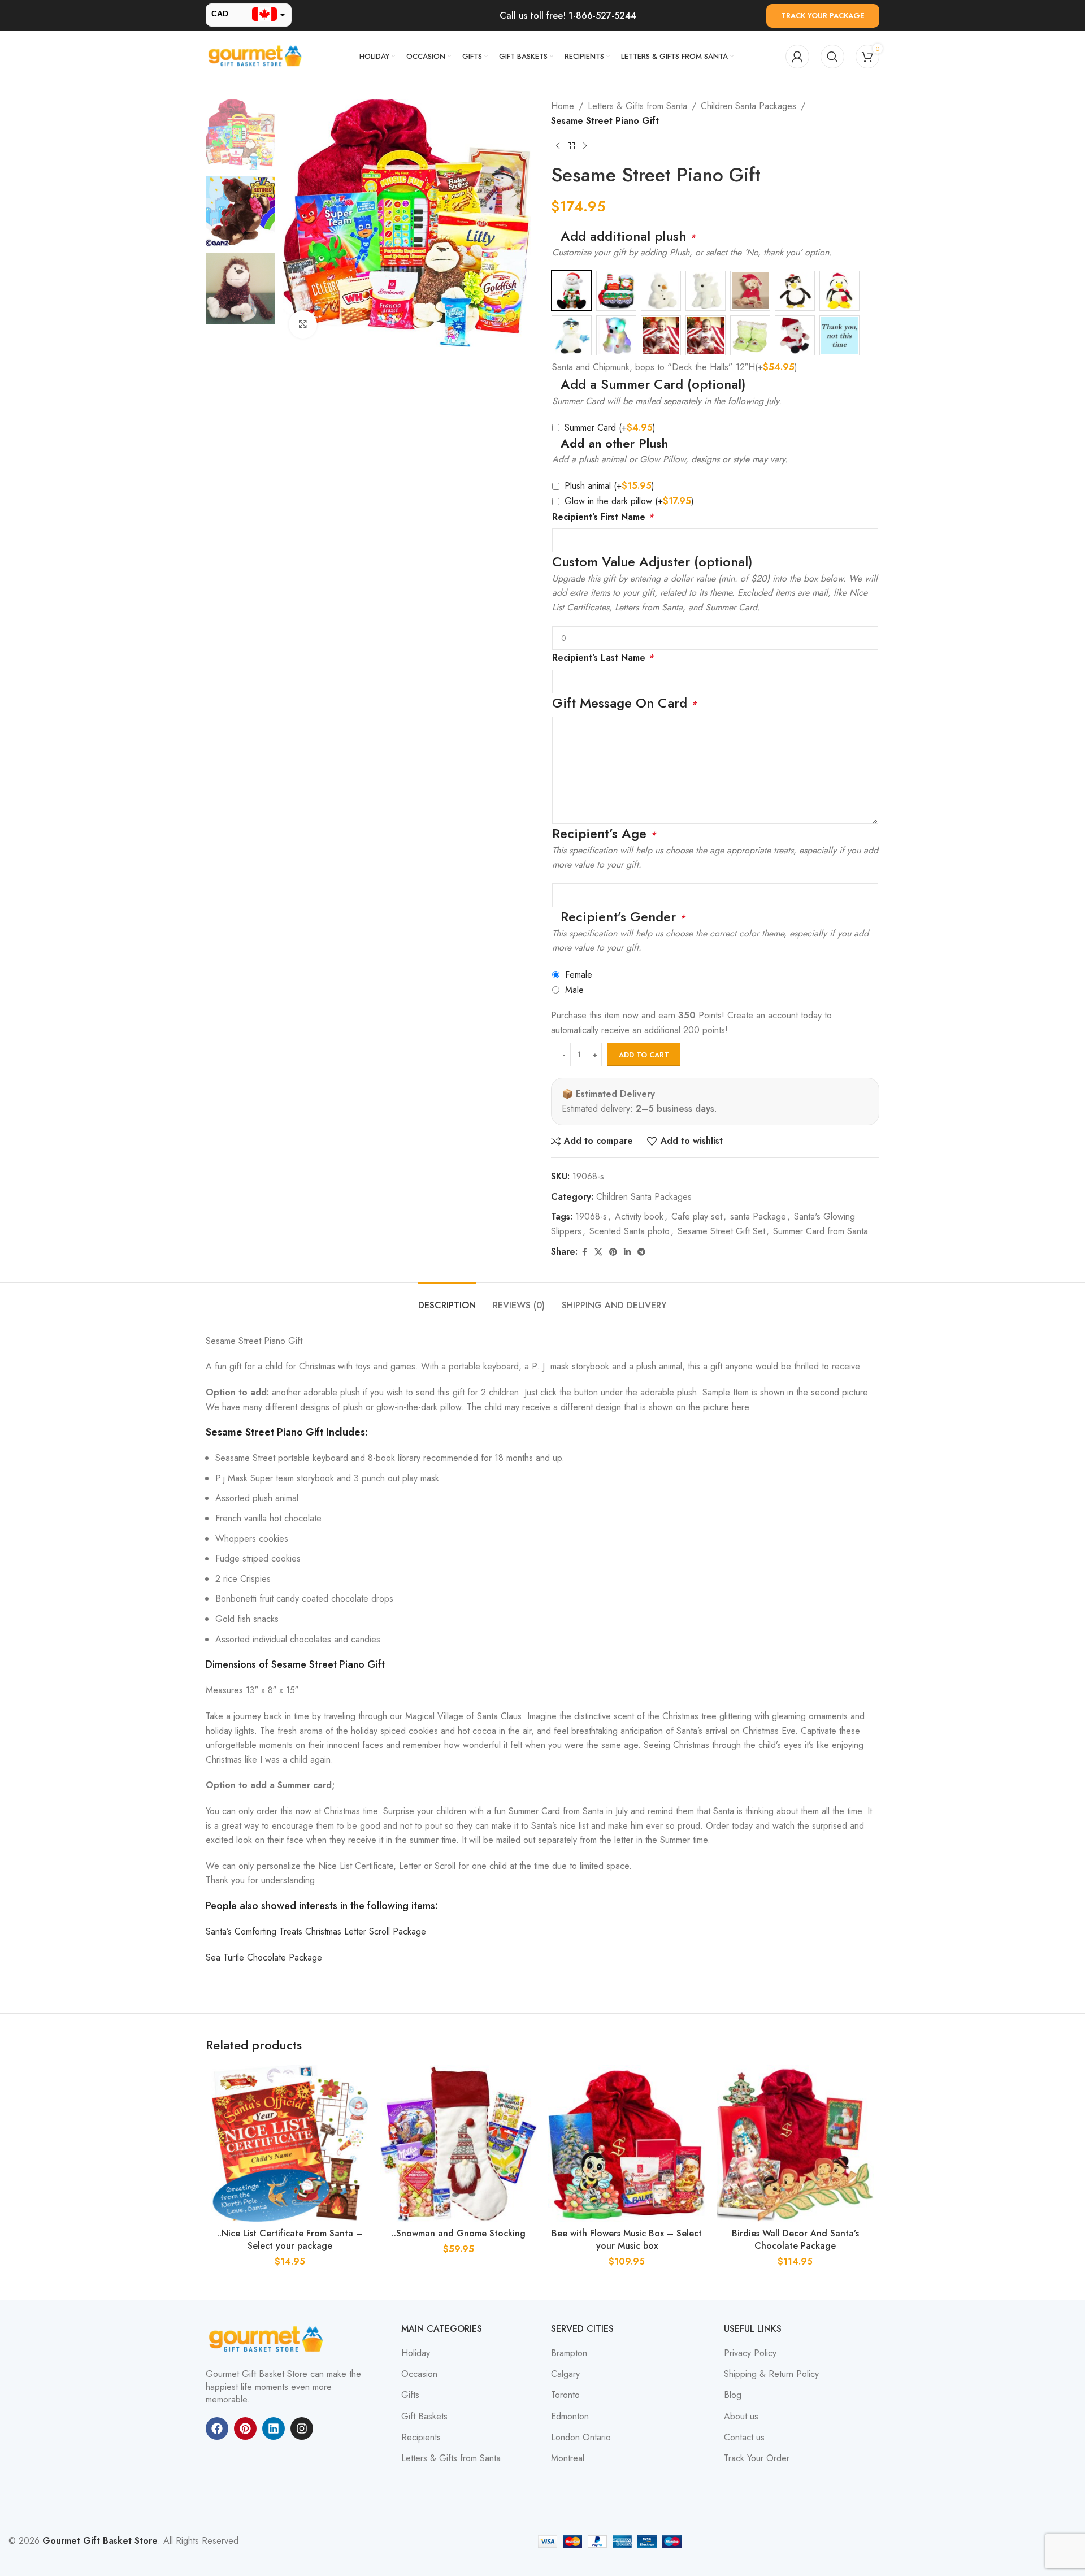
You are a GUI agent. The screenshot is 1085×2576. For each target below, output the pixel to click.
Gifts (410, 2395)
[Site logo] (257, 56)
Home (563, 106)
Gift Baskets (424, 2417)
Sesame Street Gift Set (721, 1231)
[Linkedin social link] (627, 1252)
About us (741, 2417)
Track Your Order (757, 2458)
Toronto (565, 2395)
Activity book (639, 1217)
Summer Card (610, 428)
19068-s (591, 1217)
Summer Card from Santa (821, 1231)
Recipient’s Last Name (603, 658)
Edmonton (570, 2417)
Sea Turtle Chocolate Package (264, 1957)
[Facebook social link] (584, 1252)
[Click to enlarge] (303, 324)
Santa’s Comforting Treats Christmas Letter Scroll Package (316, 1931)
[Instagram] (302, 2428)
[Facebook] (217, 2428)
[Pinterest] (245, 2428)
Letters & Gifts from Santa (637, 106)
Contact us (744, 2438)
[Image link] (268, 2339)
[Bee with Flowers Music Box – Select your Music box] (627, 2144)
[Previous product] (558, 146)
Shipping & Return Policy (771, 2374)
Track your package (823, 16)
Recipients (421, 2438)
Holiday (416, 2353)
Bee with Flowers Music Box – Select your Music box (627, 2239)
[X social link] (598, 1252)
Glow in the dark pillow (629, 501)
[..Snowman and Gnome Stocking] (458, 2144)
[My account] (797, 57)
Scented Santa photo (630, 1231)
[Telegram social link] (641, 1252)
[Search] (832, 57)
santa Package (758, 1217)
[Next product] (585, 146)
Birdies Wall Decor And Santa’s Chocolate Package (795, 2239)
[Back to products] (571, 146)
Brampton (569, 2353)
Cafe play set (697, 1217)
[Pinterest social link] (613, 1252)
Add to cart (644, 1055)
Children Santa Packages (748, 106)
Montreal (568, 2458)
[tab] (447, 1300)
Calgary (565, 2374)
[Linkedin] (274, 2428)
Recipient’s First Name (603, 517)
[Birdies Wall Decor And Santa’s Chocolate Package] (795, 2144)
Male (574, 990)
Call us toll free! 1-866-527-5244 (568, 16)
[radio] (572, 291)
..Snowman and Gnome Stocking (459, 2233)
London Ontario (581, 2438)
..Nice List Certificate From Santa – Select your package (290, 2239)
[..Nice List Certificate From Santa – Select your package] (290, 2144)
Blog (733, 2395)
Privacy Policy (750, 2353)
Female (579, 975)
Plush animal (609, 486)
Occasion (419, 2374)
